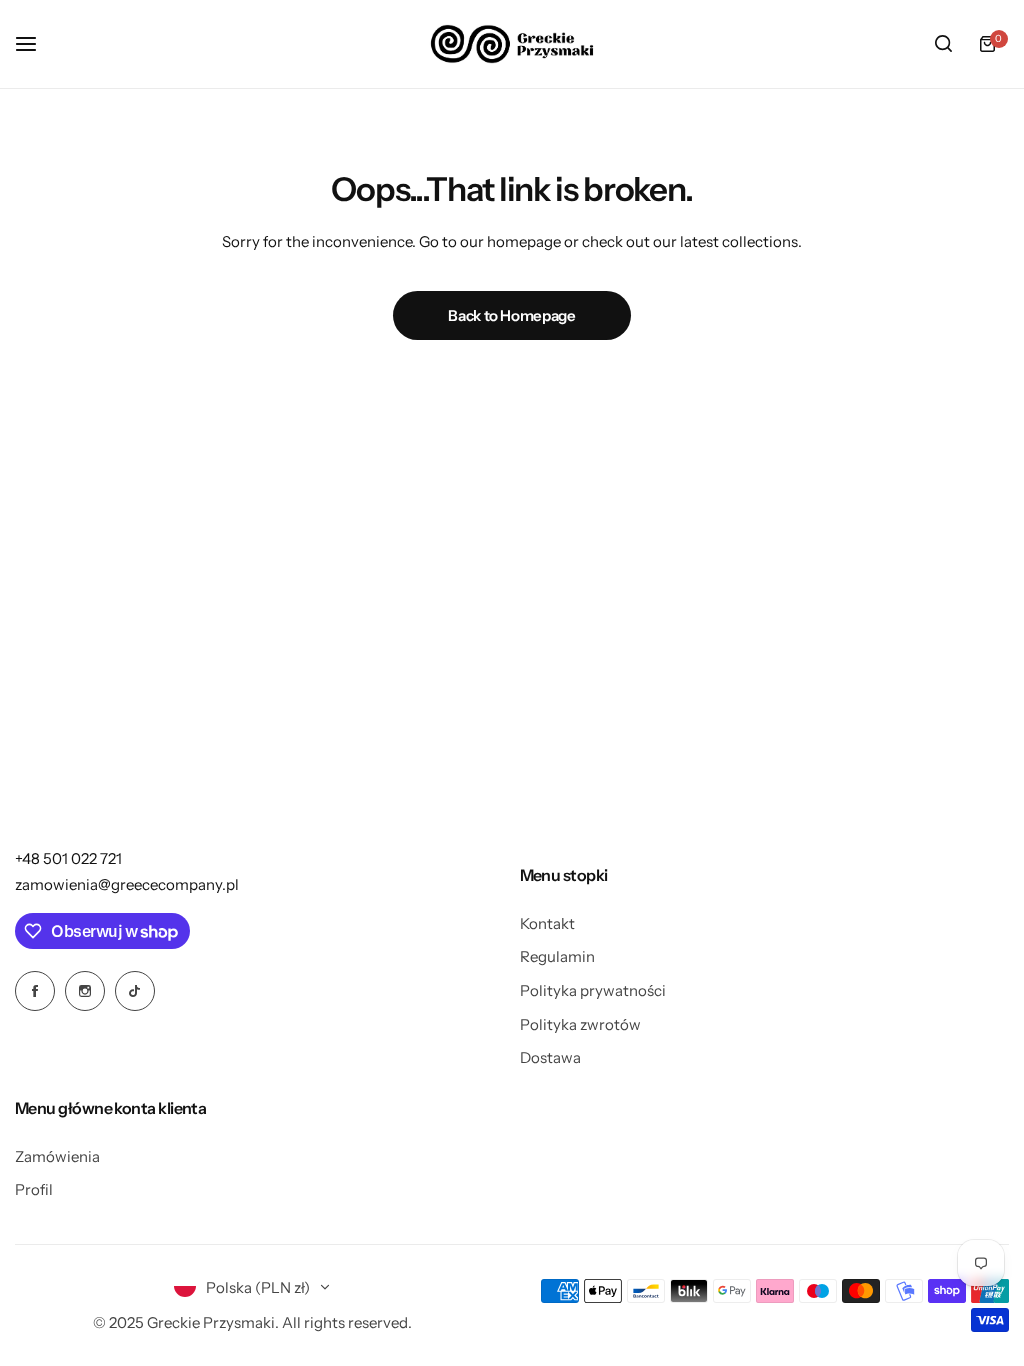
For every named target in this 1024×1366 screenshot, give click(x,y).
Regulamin (557, 956)
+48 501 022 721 (68, 858)
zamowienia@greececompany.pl (127, 884)
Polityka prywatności (593, 990)
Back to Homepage (511, 315)
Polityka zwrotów (580, 1024)
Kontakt (547, 923)
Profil (34, 1189)
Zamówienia (57, 1156)
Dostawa (550, 1057)
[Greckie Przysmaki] (512, 44)
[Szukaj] (943, 44)
